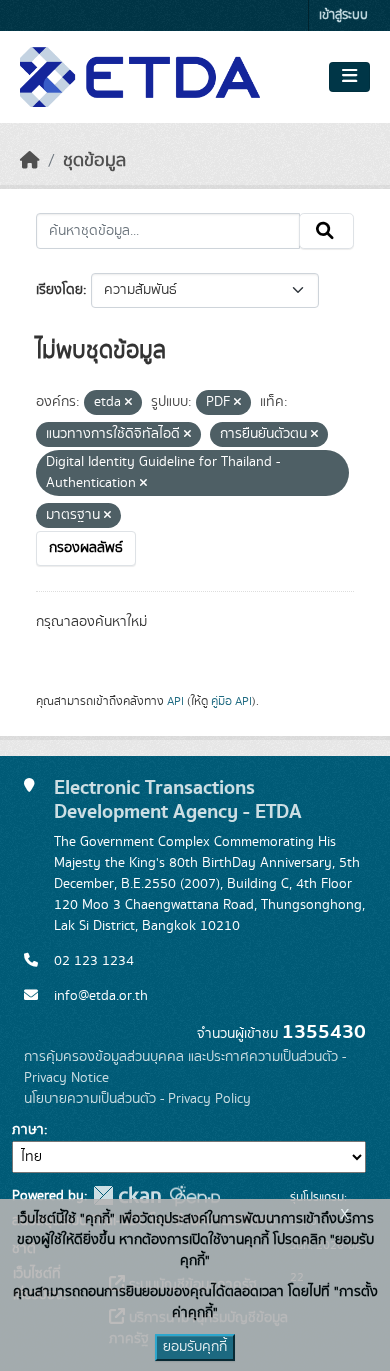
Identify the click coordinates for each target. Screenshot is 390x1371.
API (175, 701)
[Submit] (326, 231)
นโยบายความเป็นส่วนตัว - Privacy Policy (137, 1099)
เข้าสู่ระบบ (343, 15)
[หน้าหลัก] (30, 161)
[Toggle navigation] (349, 77)
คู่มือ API (231, 701)
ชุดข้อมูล (94, 161)
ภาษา (28, 1130)
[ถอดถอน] (128, 403)
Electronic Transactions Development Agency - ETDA (178, 800)
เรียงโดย (59, 290)
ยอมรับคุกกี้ (195, 1347)
